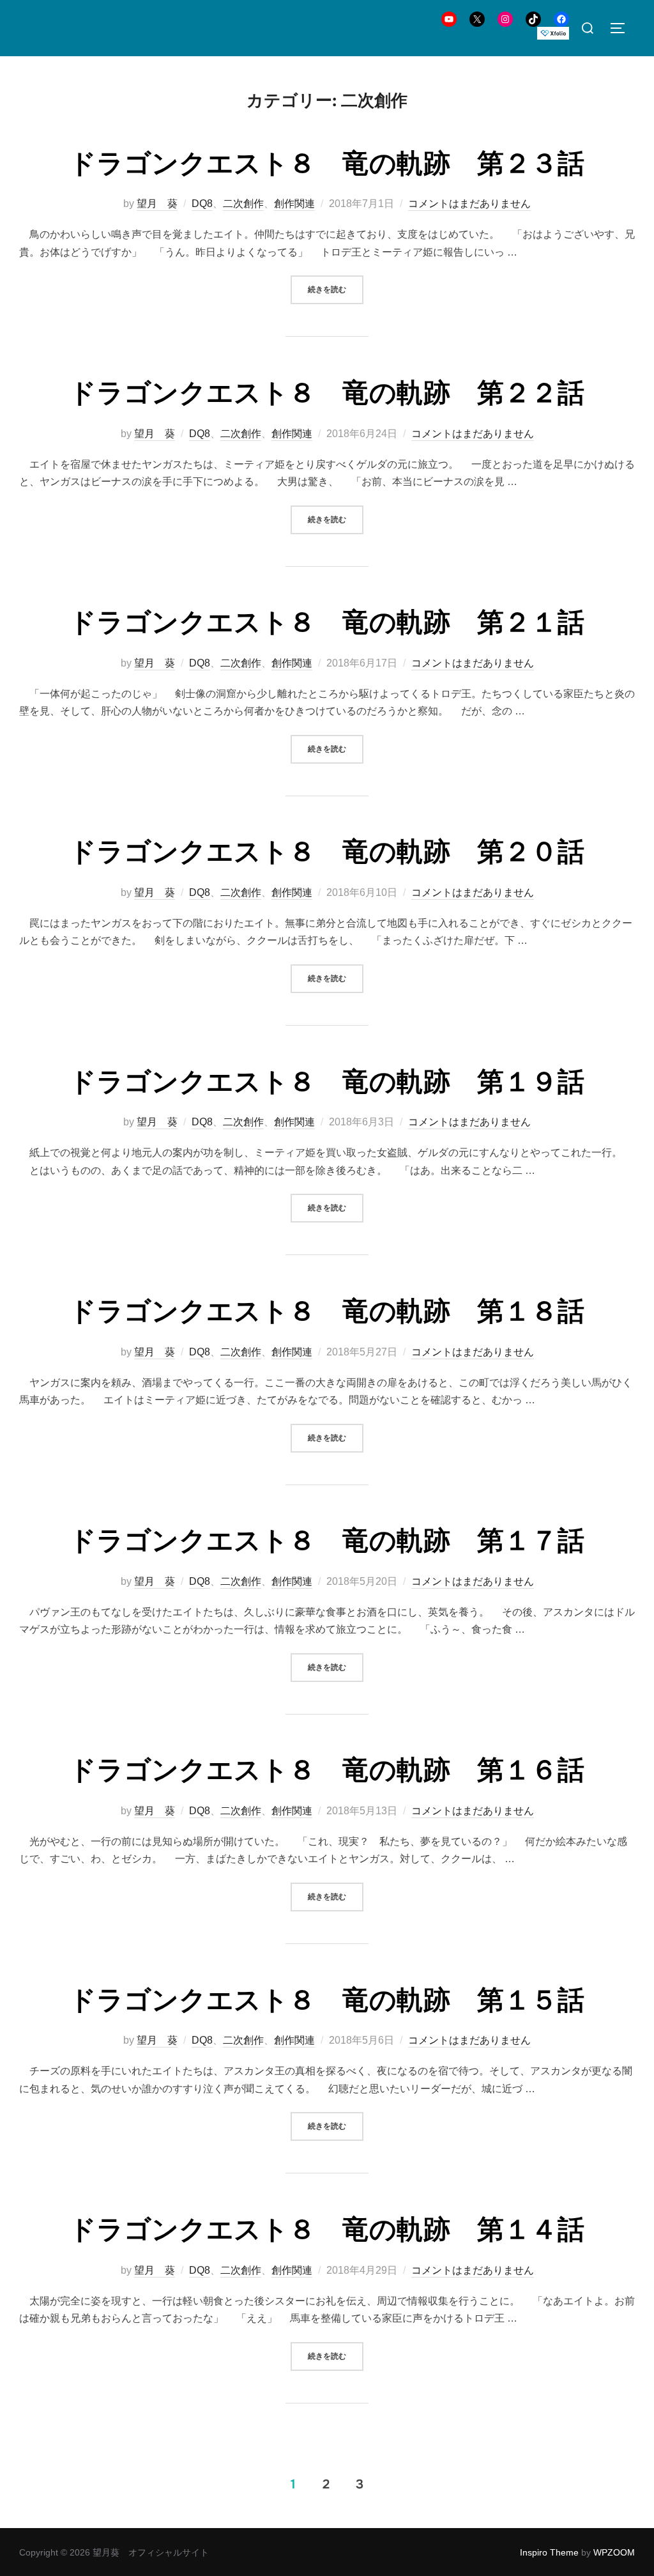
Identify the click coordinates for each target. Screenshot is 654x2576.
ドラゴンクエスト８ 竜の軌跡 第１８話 (327, 1311)
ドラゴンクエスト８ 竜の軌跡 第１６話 (327, 1770)
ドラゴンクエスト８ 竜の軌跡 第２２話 (327, 393)
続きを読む (336, 289)
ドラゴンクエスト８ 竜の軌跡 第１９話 (327, 1082)
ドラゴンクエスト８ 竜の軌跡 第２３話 (327, 164)
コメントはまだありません (469, 204)
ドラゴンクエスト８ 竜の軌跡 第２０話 (327, 852)
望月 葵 (157, 204)
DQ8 (202, 204)
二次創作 (243, 204)
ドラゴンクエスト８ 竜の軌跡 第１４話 (327, 2230)
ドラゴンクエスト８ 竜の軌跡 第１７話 (327, 1541)
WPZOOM (614, 2552)
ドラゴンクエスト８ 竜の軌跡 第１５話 (327, 2000)
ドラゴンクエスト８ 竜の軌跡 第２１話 (327, 622)
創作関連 (294, 204)
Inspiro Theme (549, 2552)
